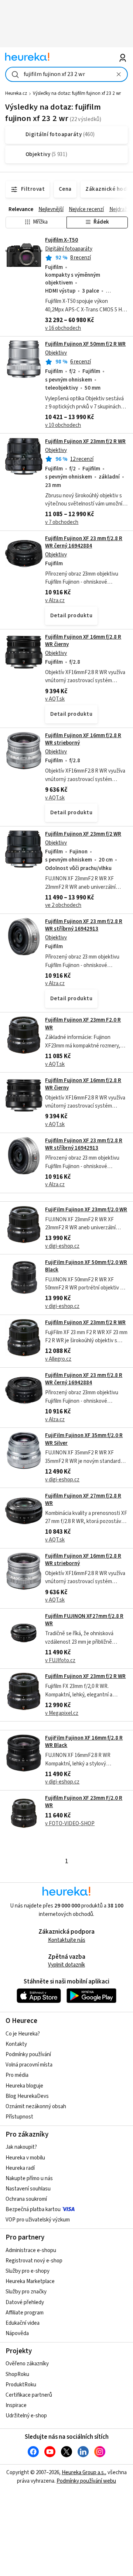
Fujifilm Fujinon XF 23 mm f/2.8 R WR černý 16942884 (84, 542)
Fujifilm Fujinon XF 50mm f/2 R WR (85, 344)
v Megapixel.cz (62, 1713)
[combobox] (66, 74)
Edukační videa (23, 2323)
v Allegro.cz (58, 1359)
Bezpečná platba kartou (33, 2209)
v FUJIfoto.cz (60, 1660)
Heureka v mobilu (25, 2158)
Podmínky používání (28, 2054)
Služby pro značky (26, 2292)
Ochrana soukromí (26, 2199)
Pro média (17, 2075)
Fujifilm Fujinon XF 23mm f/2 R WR (85, 441)
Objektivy (56, 353)
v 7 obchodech (62, 522)
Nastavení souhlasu (28, 2189)
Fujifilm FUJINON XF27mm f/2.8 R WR (84, 1620)
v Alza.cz (55, 600)
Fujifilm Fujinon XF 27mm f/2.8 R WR (83, 1500)
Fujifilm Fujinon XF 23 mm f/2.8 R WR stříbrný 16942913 (84, 925)
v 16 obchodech (63, 328)
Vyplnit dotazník (66, 1965)
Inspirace (16, 2405)
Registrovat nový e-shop (34, 2261)
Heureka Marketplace (30, 2281)
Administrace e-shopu (31, 2250)
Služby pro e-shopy (28, 2271)
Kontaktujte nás (67, 1940)
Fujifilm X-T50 (62, 240)
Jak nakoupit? (21, 2147)
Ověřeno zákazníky (27, 2364)
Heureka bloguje (24, 2086)
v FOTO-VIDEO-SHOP (70, 1824)
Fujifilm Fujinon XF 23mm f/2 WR (83, 834)
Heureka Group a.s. (83, 2473)
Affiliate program (25, 2313)
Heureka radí (20, 2168)
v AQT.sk (55, 699)
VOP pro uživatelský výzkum (38, 2220)
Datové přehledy (25, 2302)
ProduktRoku (21, 2385)
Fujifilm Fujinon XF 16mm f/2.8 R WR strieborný (83, 739)
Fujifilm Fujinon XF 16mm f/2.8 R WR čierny (83, 641)
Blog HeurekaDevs (27, 2096)
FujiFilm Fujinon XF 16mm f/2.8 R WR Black (84, 1742)
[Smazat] (119, 74)
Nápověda (17, 2333)
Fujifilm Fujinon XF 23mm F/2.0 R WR (84, 1802)
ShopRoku (17, 2374)
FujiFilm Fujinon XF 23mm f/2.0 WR (86, 1210)
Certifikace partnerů (29, 2395)
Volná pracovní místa (29, 2065)
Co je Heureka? (23, 2034)
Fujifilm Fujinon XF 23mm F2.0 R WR (83, 1024)
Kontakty (16, 2044)
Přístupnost (19, 2117)
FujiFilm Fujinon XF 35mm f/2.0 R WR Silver (84, 1439)
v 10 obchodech (63, 425)
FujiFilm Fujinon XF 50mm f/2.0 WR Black (86, 1266)
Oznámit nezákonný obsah (36, 2107)
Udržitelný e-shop (26, 2416)
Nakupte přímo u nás (29, 2178)
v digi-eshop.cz (62, 1246)
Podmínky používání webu (86, 2481)
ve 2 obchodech (63, 905)
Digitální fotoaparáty (69, 249)
